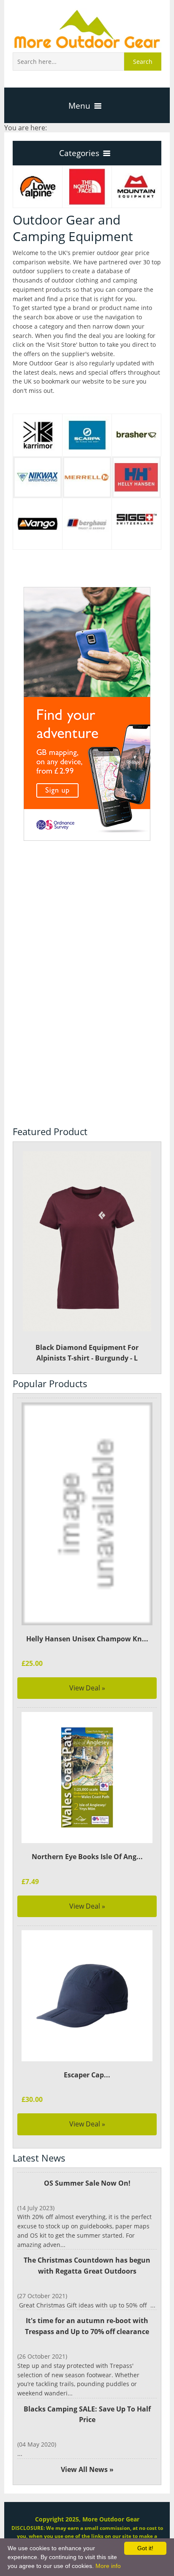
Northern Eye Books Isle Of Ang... (87, 1857)
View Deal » (87, 1688)
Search (143, 62)
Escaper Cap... (87, 2075)
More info (108, 2566)
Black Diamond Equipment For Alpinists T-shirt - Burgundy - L (87, 1353)
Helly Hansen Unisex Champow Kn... (87, 1639)
